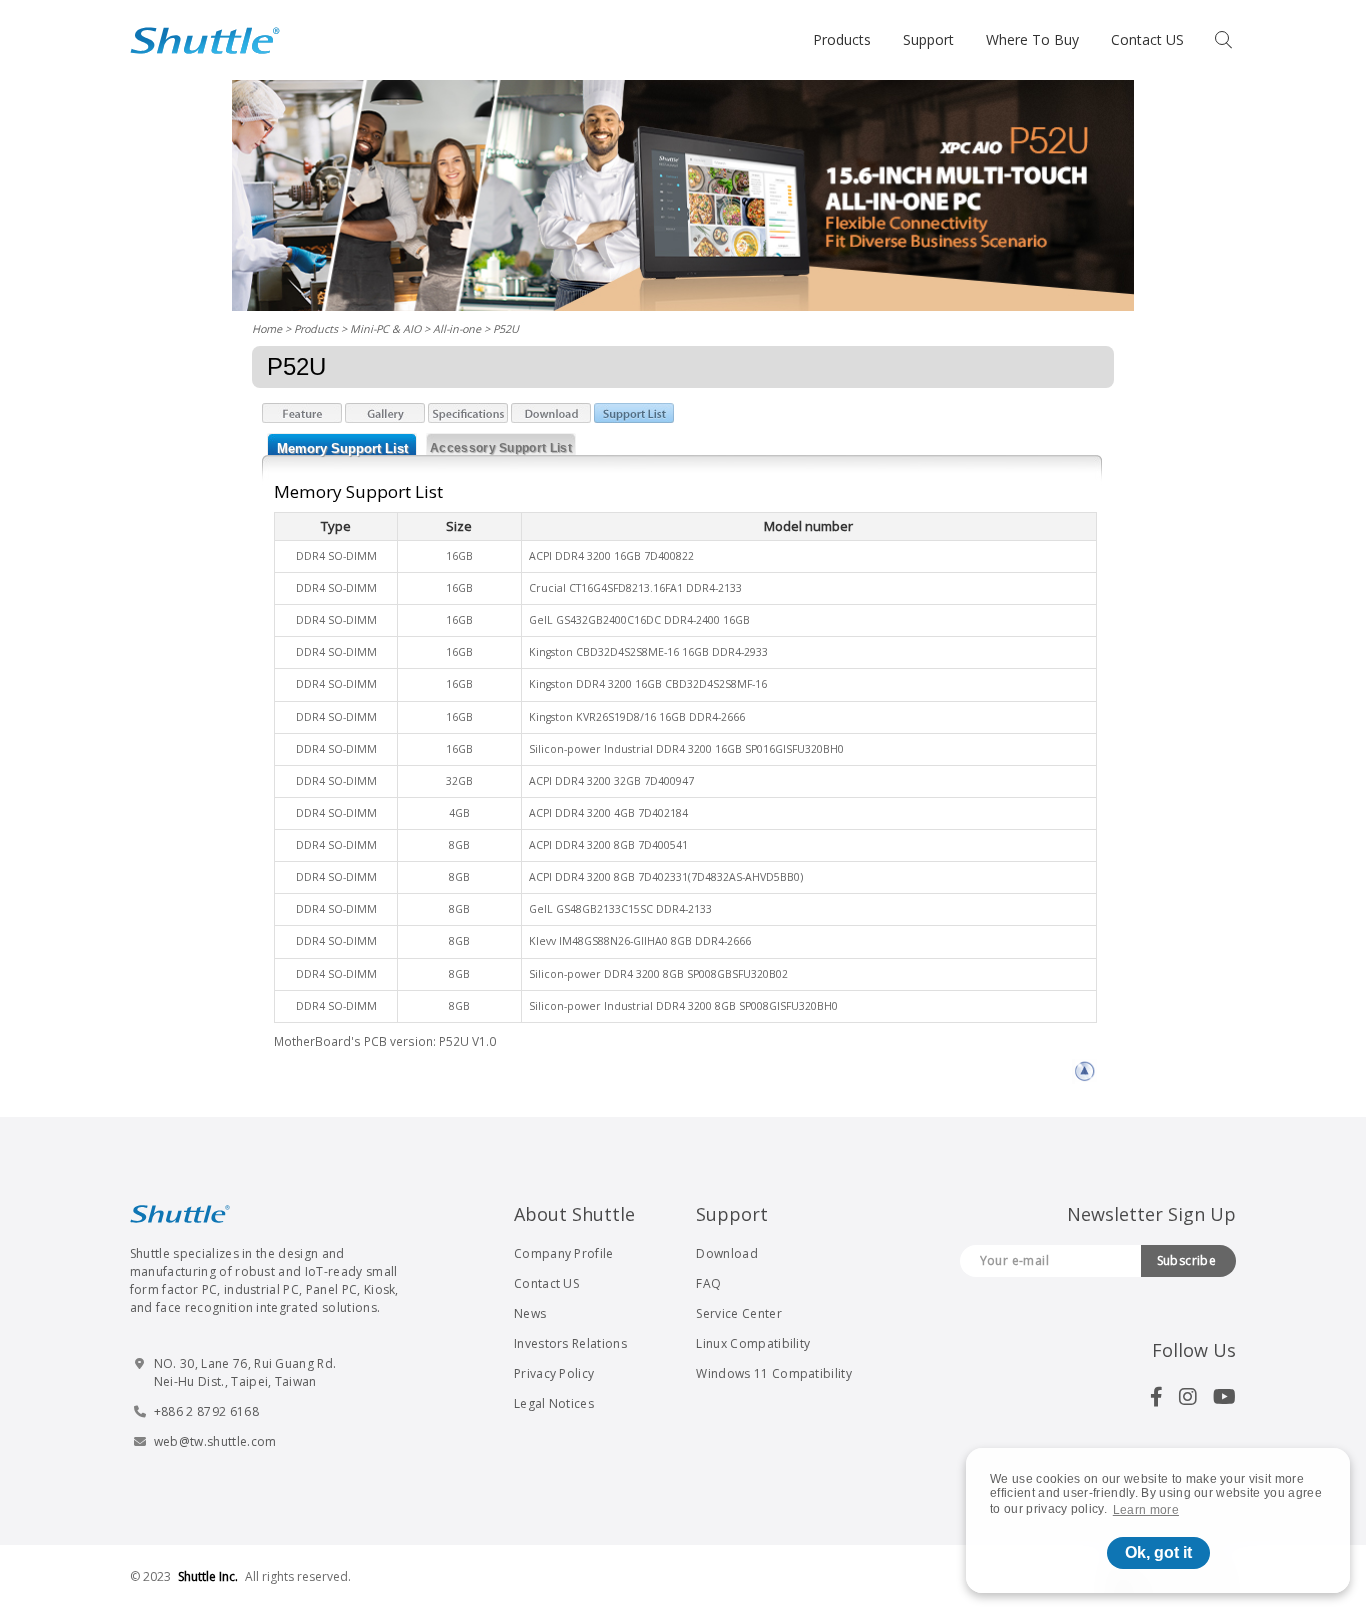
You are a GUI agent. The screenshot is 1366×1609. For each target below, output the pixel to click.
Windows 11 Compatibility (774, 1373)
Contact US (1147, 39)
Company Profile (564, 1253)
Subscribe (1187, 1260)
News (530, 1313)
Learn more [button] (1146, 1510)
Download (727, 1253)
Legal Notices (554, 1403)
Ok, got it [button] (1158, 1552)
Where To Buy (1032, 39)
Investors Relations (570, 1343)
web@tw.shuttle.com (215, 1441)
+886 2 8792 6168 (206, 1411)
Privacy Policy (554, 1373)
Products (842, 39)
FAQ (708, 1283)
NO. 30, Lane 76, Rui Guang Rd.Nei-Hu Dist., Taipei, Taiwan (245, 1372)
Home (267, 328)
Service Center (738, 1313)
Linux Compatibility (753, 1343)
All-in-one (457, 328)
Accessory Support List (501, 448)
